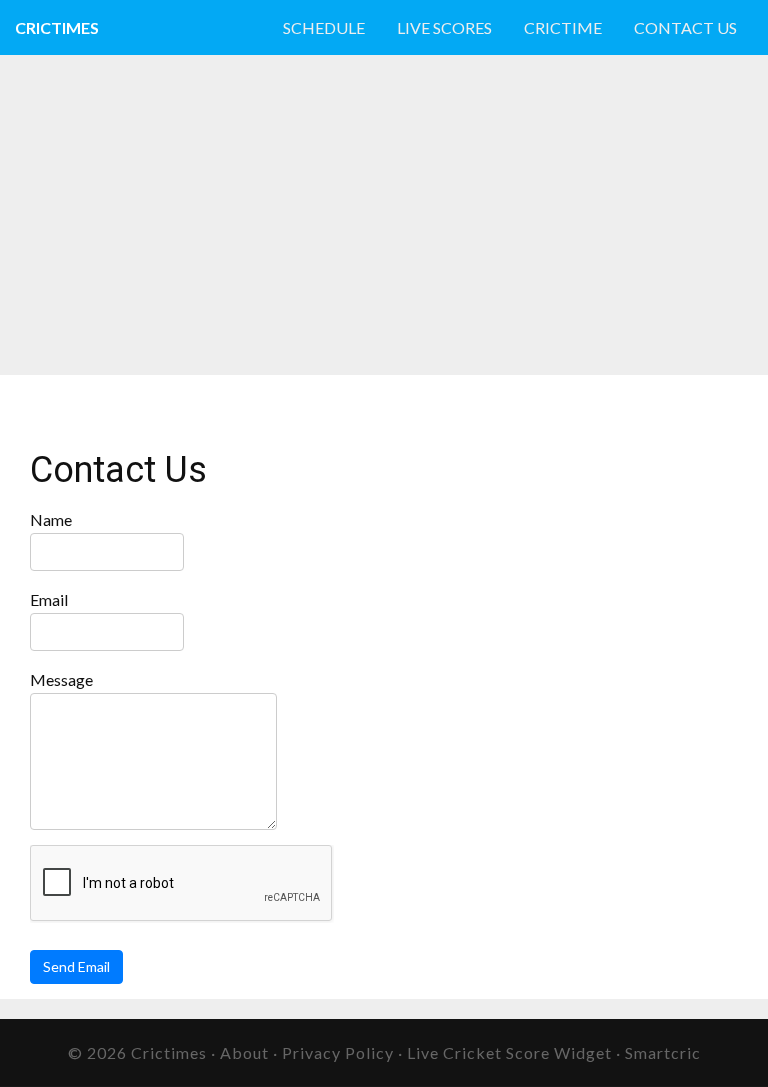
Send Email (76, 966)
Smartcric (663, 1052)
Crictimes (57, 27)
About (244, 1052)
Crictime (563, 27)
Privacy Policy (338, 1052)
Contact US (685, 27)
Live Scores (444, 27)
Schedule (324, 27)
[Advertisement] (234, 215)
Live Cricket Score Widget (509, 1052)
